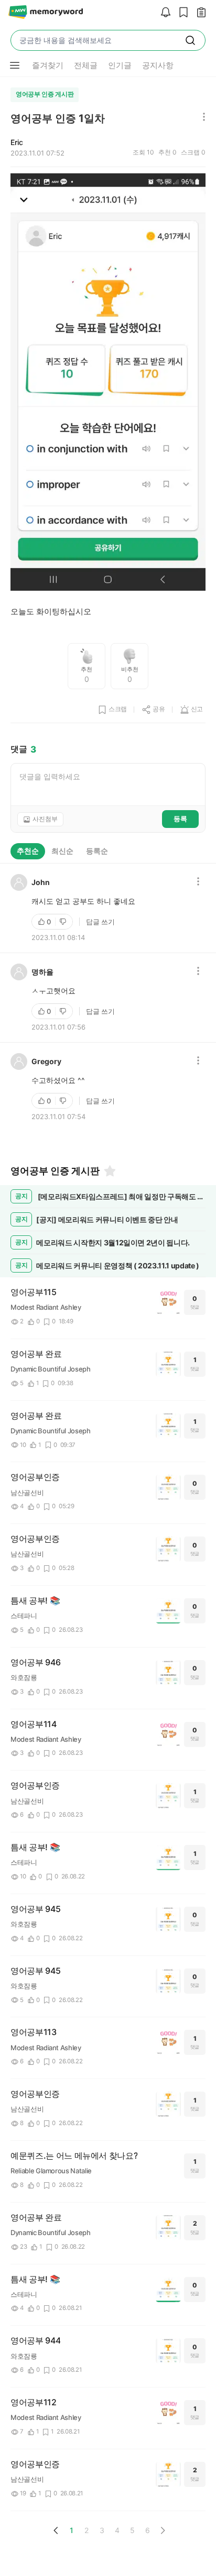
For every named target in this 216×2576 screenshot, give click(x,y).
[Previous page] (56, 2530)
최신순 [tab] (62, 851)
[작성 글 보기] (199, 13)
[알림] (163, 13)
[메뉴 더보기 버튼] (15, 65)
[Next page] (163, 2530)
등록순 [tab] (97, 851)
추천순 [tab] (28, 851)
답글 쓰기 (100, 922)
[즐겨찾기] (109, 1171)
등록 (180, 819)
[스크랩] (181, 13)
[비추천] (64, 922)
